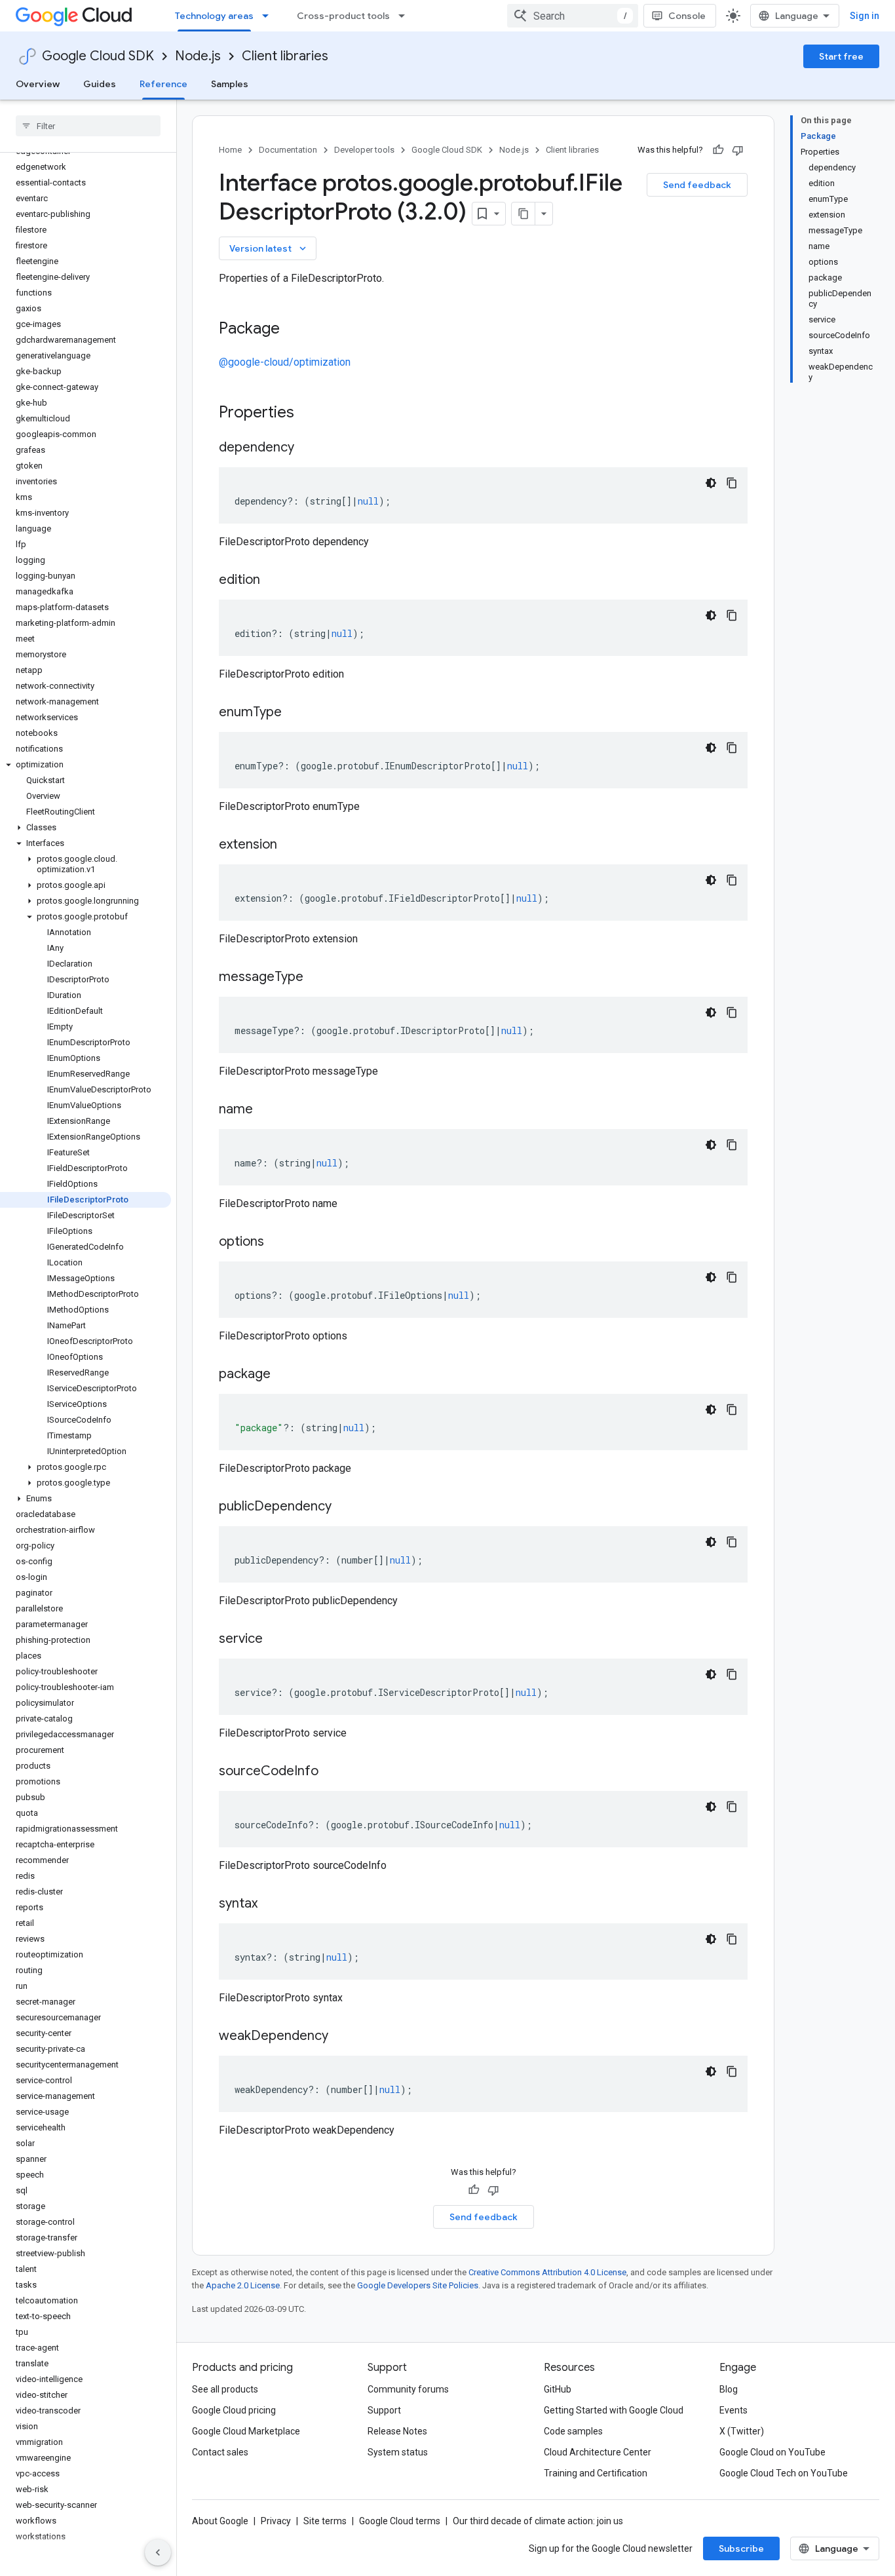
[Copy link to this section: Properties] (311, 413)
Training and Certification (596, 2473)
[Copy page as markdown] (524, 214)
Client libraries (285, 56)
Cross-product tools (343, 16)
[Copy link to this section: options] (277, 1242)
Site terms (325, 2521)
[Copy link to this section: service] (276, 1640)
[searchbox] (88, 126)
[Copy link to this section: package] (284, 1375)
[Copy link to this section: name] (266, 1110)
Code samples (573, 2431)
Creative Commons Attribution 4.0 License (547, 2272)
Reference (163, 84)
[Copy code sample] (732, 483)
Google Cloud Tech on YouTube (784, 2473)
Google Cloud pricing (234, 2410)
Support (384, 2410)
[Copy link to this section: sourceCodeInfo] (332, 1772)
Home (230, 150)
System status (398, 2452)
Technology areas (214, 16)
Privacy (276, 2521)
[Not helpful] (738, 150)
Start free (841, 56)
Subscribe (741, 2548)
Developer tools (364, 150)
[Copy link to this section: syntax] (271, 1904)
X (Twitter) (742, 2431)
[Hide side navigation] (158, 2552)
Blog (729, 2389)
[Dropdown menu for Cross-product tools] (406, 16)
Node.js (198, 56)
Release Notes (397, 2431)
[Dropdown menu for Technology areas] (269, 16)
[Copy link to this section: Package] (293, 330)
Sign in (865, 16)
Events (733, 2410)
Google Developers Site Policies (418, 2285)
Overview (38, 84)
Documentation (288, 150)
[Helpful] (718, 150)
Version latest (269, 248)
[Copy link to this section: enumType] (295, 713)
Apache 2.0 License (243, 2285)
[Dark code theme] (711, 483)
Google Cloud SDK (98, 56)
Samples (230, 84)
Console (687, 16)
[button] (86, 765)
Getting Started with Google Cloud (614, 2410)
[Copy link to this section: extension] (290, 845)
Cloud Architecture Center (598, 2452)
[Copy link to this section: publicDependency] (345, 1507)
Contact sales (220, 2452)
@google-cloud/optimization (285, 362)
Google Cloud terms (400, 2521)
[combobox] (573, 16)
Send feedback (697, 185)
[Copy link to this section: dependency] (307, 448)
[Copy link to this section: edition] (273, 581)
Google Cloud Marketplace (246, 2431)
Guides (100, 84)
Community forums (408, 2389)
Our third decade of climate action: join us (538, 2521)
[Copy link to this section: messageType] (316, 978)
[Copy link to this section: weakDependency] (341, 2037)
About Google (220, 2521)
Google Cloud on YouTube (772, 2452)
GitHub (558, 2389)
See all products (225, 2389)
